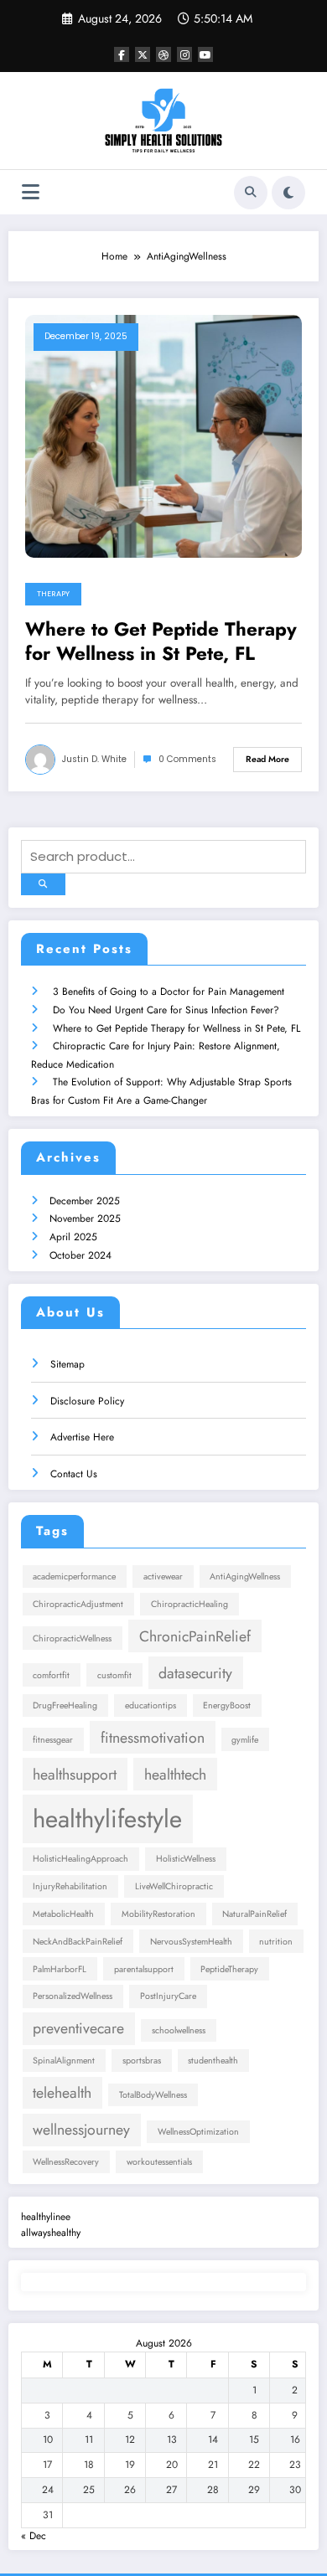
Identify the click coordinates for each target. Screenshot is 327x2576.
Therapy (53, 594)
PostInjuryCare (168, 1996)
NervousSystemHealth (191, 1942)
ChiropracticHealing (189, 1604)
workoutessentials (159, 2162)
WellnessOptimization (198, 2132)
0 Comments (187, 759)
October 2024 (80, 1255)
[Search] (251, 193)
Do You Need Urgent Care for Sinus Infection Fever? (166, 1010)
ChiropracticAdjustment (78, 1604)
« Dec (34, 2536)
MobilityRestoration (158, 1914)
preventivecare (78, 2028)
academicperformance (74, 1577)
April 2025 (73, 1237)
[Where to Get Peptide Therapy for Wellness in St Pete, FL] (163, 435)
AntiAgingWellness (245, 1577)
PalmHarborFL (60, 1969)
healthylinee (46, 2217)
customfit (114, 1675)
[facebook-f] (122, 54)
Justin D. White (94, 759)
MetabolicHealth (63, 1914)
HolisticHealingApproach (80, 1859)
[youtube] (205, 54)
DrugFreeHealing (65, 1705)
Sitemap (67, 1364)
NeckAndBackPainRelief (78, 1942)
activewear (163, 1577)
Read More (267, 759)
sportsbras (142, 2061)
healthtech (175, 1775)
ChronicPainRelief (195, 1636)
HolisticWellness (186, 1859)
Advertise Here (82, 1437)
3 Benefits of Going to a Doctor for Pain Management (169, 992)
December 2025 (85, 1201)
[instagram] (184, 54)
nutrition (276, 1942)
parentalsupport (144, 1969)
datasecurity (195, 1673)
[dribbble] (163, 54)
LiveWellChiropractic (174, 1886)
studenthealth (213, 2061)
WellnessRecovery (66, 2162)
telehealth (62, 2093)
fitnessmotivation (153, 1738)
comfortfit (51, 1675)
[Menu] (31, 192)
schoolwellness (179, 2030)
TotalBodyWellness (153, 2095)
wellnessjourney (81, 2130)
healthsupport (75, 1775)
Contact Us (74, 1474)
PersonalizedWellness (73, 1996)
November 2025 (85, 1218)
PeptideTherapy (229, 1969)
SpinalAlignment (64, 2061)
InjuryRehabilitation (70, 1886)
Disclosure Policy (87, 1401)
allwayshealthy (51, 2233)
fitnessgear (53, 1740)
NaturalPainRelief (254, 1914)
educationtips (151, 1705)
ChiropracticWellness (72, 1638)
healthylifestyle (107, 1819)
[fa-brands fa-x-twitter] (143, 54)
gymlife (245, 1740)
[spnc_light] (288, 193)
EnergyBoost (227, 1705)
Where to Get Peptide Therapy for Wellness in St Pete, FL (161, 642)
